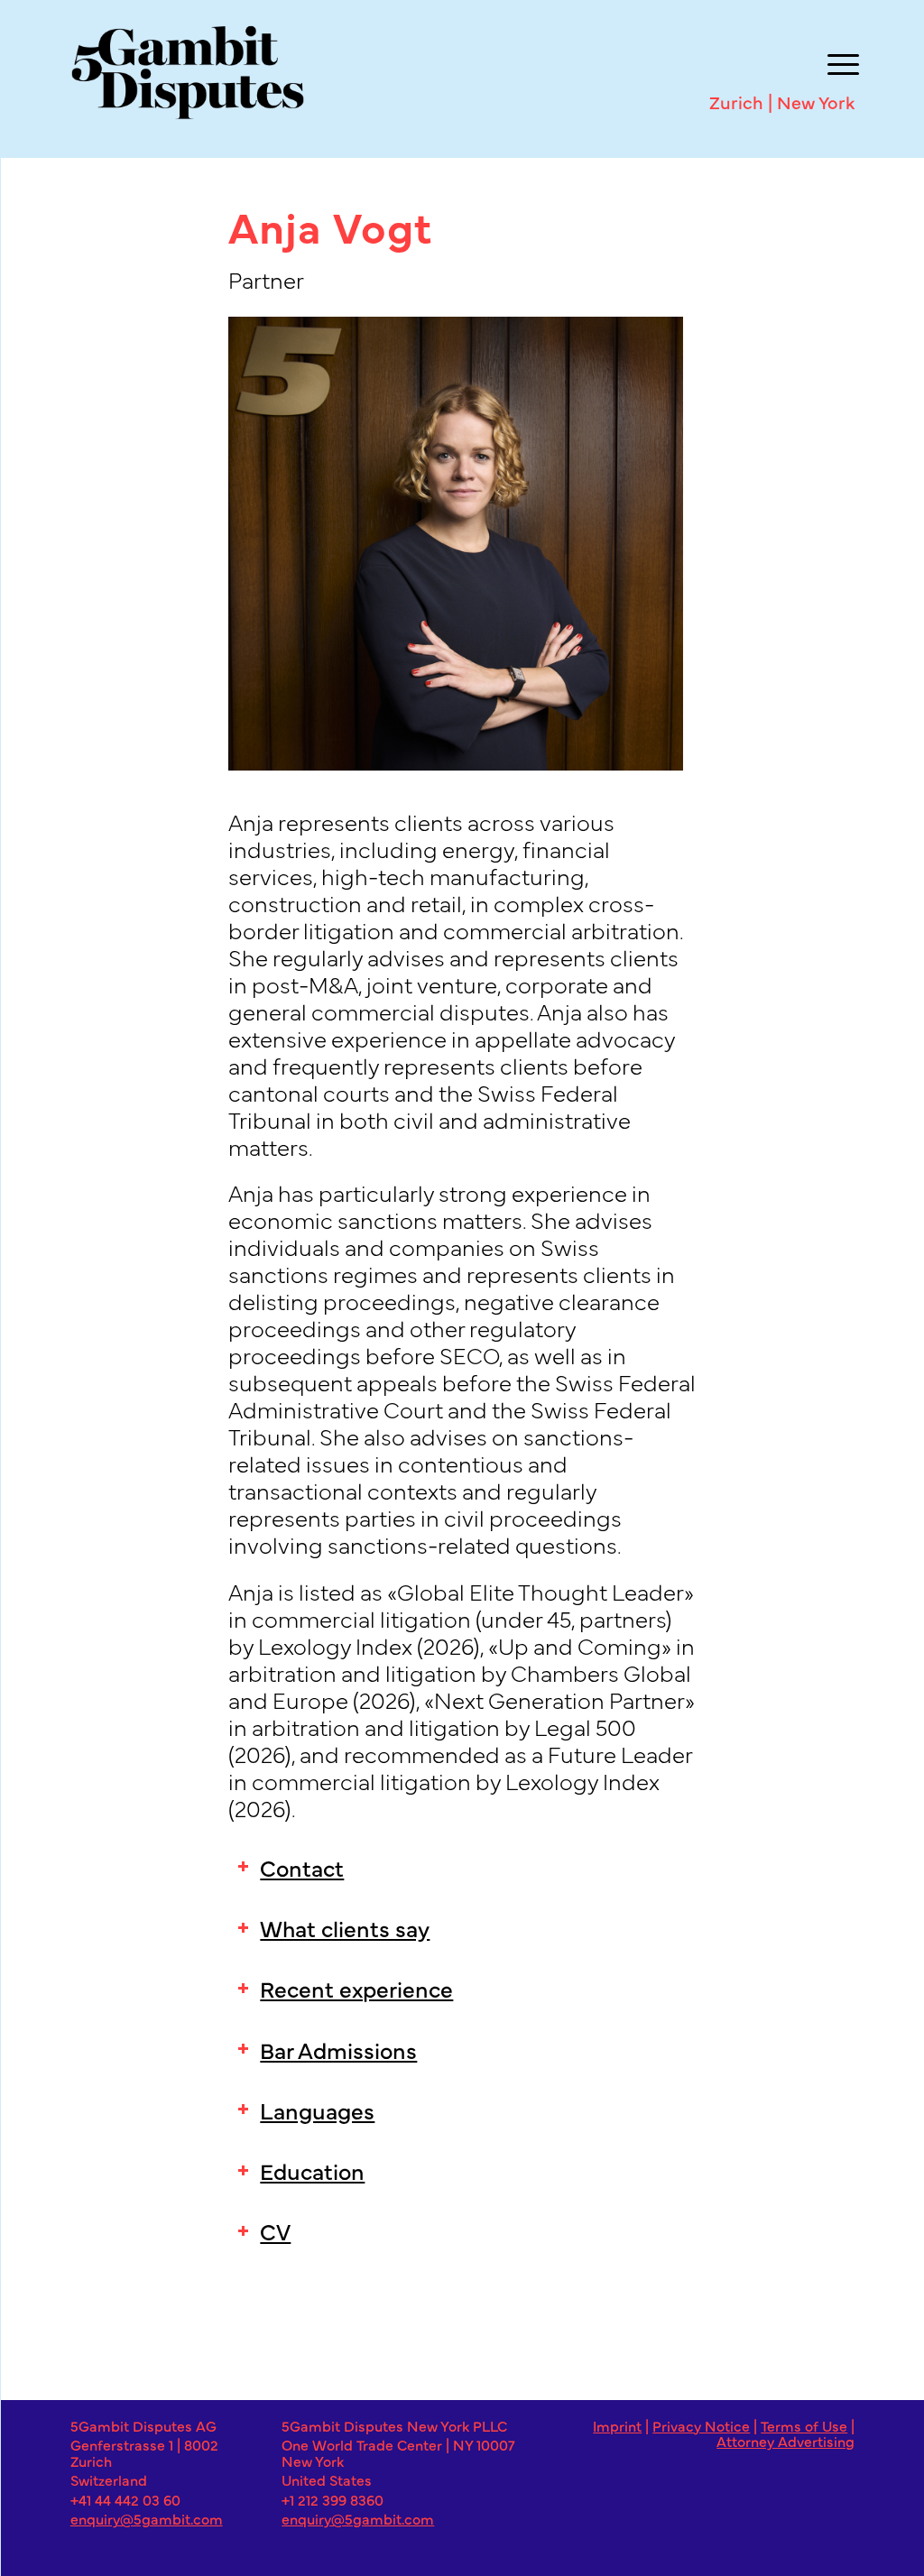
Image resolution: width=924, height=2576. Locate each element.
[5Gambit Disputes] (445, 72)
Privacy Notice (701, 2425)
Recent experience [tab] (356, 1988)
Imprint (617, 2425)
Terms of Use (804, 2425)
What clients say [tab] (345, 1927)
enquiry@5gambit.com (147, 2518)
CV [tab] (275, 2230)
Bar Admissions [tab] (338, 2049)
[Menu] (839, 61)
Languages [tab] (317, 2110)
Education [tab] (312, 2170)
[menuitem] (839, 61)
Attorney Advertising (785, 2441)
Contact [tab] (302, 1867)
